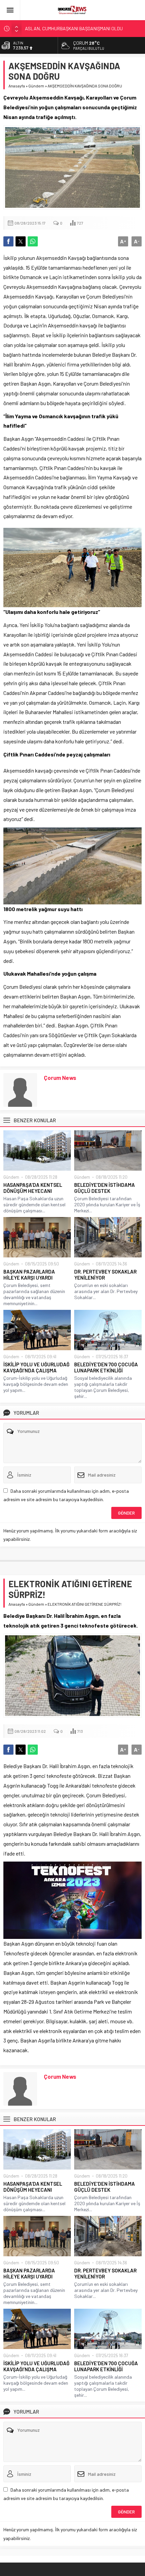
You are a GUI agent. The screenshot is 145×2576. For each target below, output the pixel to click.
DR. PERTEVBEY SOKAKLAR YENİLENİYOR (105, 1275)
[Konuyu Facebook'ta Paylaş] (8, 241)
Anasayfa (17, 86)
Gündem (36, 86)
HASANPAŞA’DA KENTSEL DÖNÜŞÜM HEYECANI (33, 1188)
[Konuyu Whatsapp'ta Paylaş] (33, 241)
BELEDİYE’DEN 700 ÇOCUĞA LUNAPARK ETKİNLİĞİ (106, 1367)
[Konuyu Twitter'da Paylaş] (21, 241)
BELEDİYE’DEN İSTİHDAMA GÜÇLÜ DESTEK (105, 1188)
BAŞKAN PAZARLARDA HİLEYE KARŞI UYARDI (29, 1275)
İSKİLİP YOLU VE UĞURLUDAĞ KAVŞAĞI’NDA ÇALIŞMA (36, 1367)
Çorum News (60, 1078)
